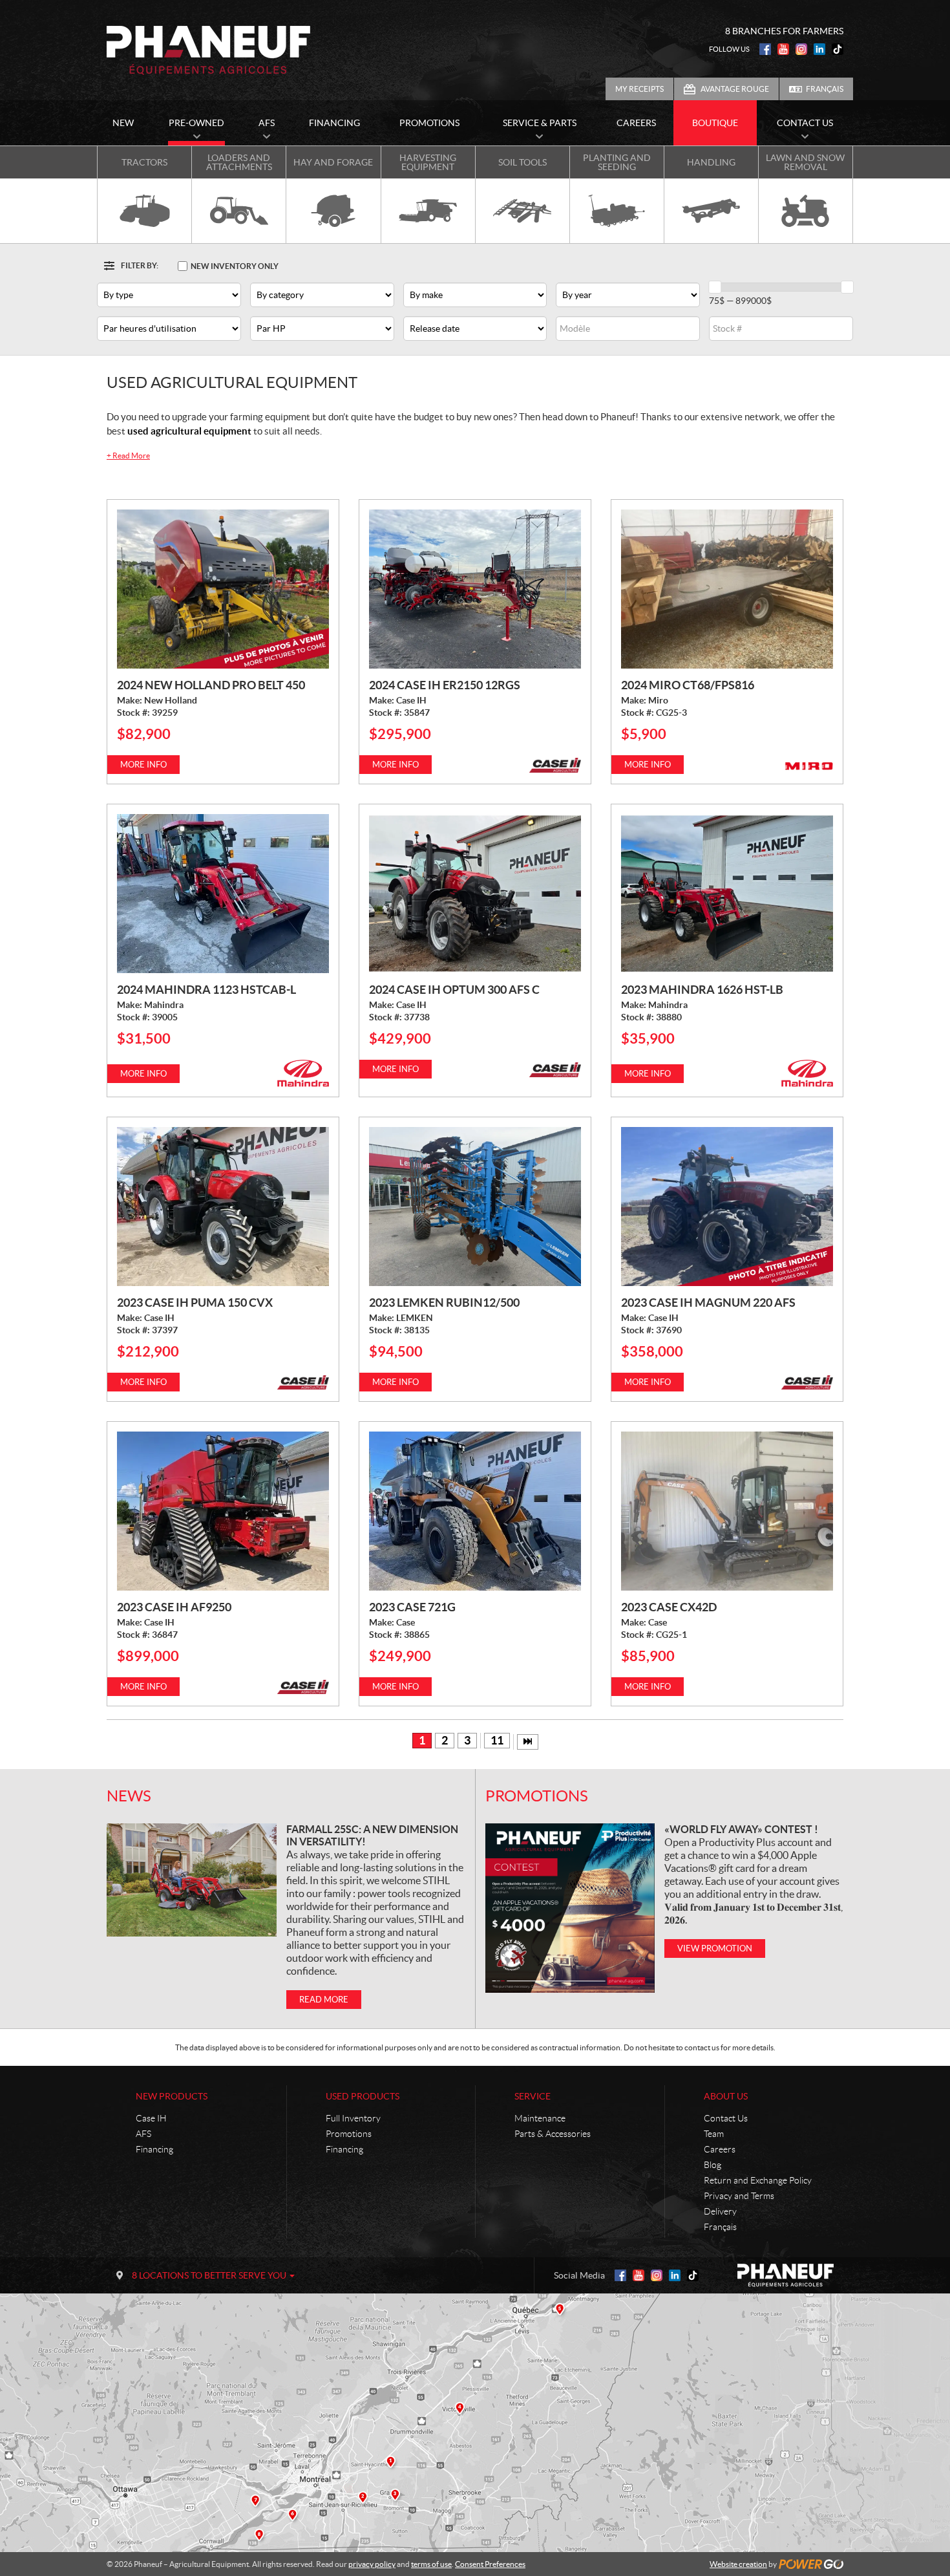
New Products (172, 2096)
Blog (712, 2165)
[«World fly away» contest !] (570, 1908)
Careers (720, 2149)
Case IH (151, 2118)
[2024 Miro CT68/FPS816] (727, 589)
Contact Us (726, 2118)
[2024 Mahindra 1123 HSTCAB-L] (223, 894)
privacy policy (372, 2564)
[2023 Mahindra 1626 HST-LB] (727, 894)
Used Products (363, 2096)
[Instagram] (801, 49)
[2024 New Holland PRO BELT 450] (223, 589)
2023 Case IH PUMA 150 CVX (195, 1303)
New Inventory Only (235, 266)
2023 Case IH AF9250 (174, 1607)
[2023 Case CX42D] (727, 1511)
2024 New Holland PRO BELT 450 (211, 685)
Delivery (720, 2211)
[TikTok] (838, 49)
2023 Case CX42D (669, 1607)
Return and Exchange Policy (758, 2180)
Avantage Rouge (735, 89)
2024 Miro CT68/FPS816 (688, 685)
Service (533, 2096)
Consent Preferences (490, 2564)
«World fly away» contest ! (741, 1829)
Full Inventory (353, 2118)
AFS (143, 2134)
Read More (128, 456)
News (129, 1796)
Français (825, 89)
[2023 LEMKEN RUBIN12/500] (475, 1207)
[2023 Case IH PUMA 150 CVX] (223, 1207)
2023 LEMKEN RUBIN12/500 (444, 1303)
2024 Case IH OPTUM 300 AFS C (454, 990)
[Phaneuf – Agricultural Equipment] (208, 50)
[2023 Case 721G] (475, 1511)
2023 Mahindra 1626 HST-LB (702, 990)
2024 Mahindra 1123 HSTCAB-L (206, 990)
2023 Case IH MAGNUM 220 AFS (708, 1303)
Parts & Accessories (553, 2134)
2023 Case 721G (412, 1607)
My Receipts (639, 89)
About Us (726, 2096)
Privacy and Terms (739, 2196)
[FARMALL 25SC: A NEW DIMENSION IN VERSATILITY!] (192, 1880)
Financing (154, 2149)
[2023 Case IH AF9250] (223, 1511)
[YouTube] (783, 49)
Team (714, 2134)
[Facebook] (765, 49)
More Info (143, 765)
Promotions (537, 1796)
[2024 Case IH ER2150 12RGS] (475, 589)
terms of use (431, 2564)
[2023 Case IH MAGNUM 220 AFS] (727, 1207)
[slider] (715, 287)
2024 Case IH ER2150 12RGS (445, 685)
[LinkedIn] (819, 49)
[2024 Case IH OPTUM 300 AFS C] (475, 894)
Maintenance (540, 2118)
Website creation (738, 2564)
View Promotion (715, 1948)
